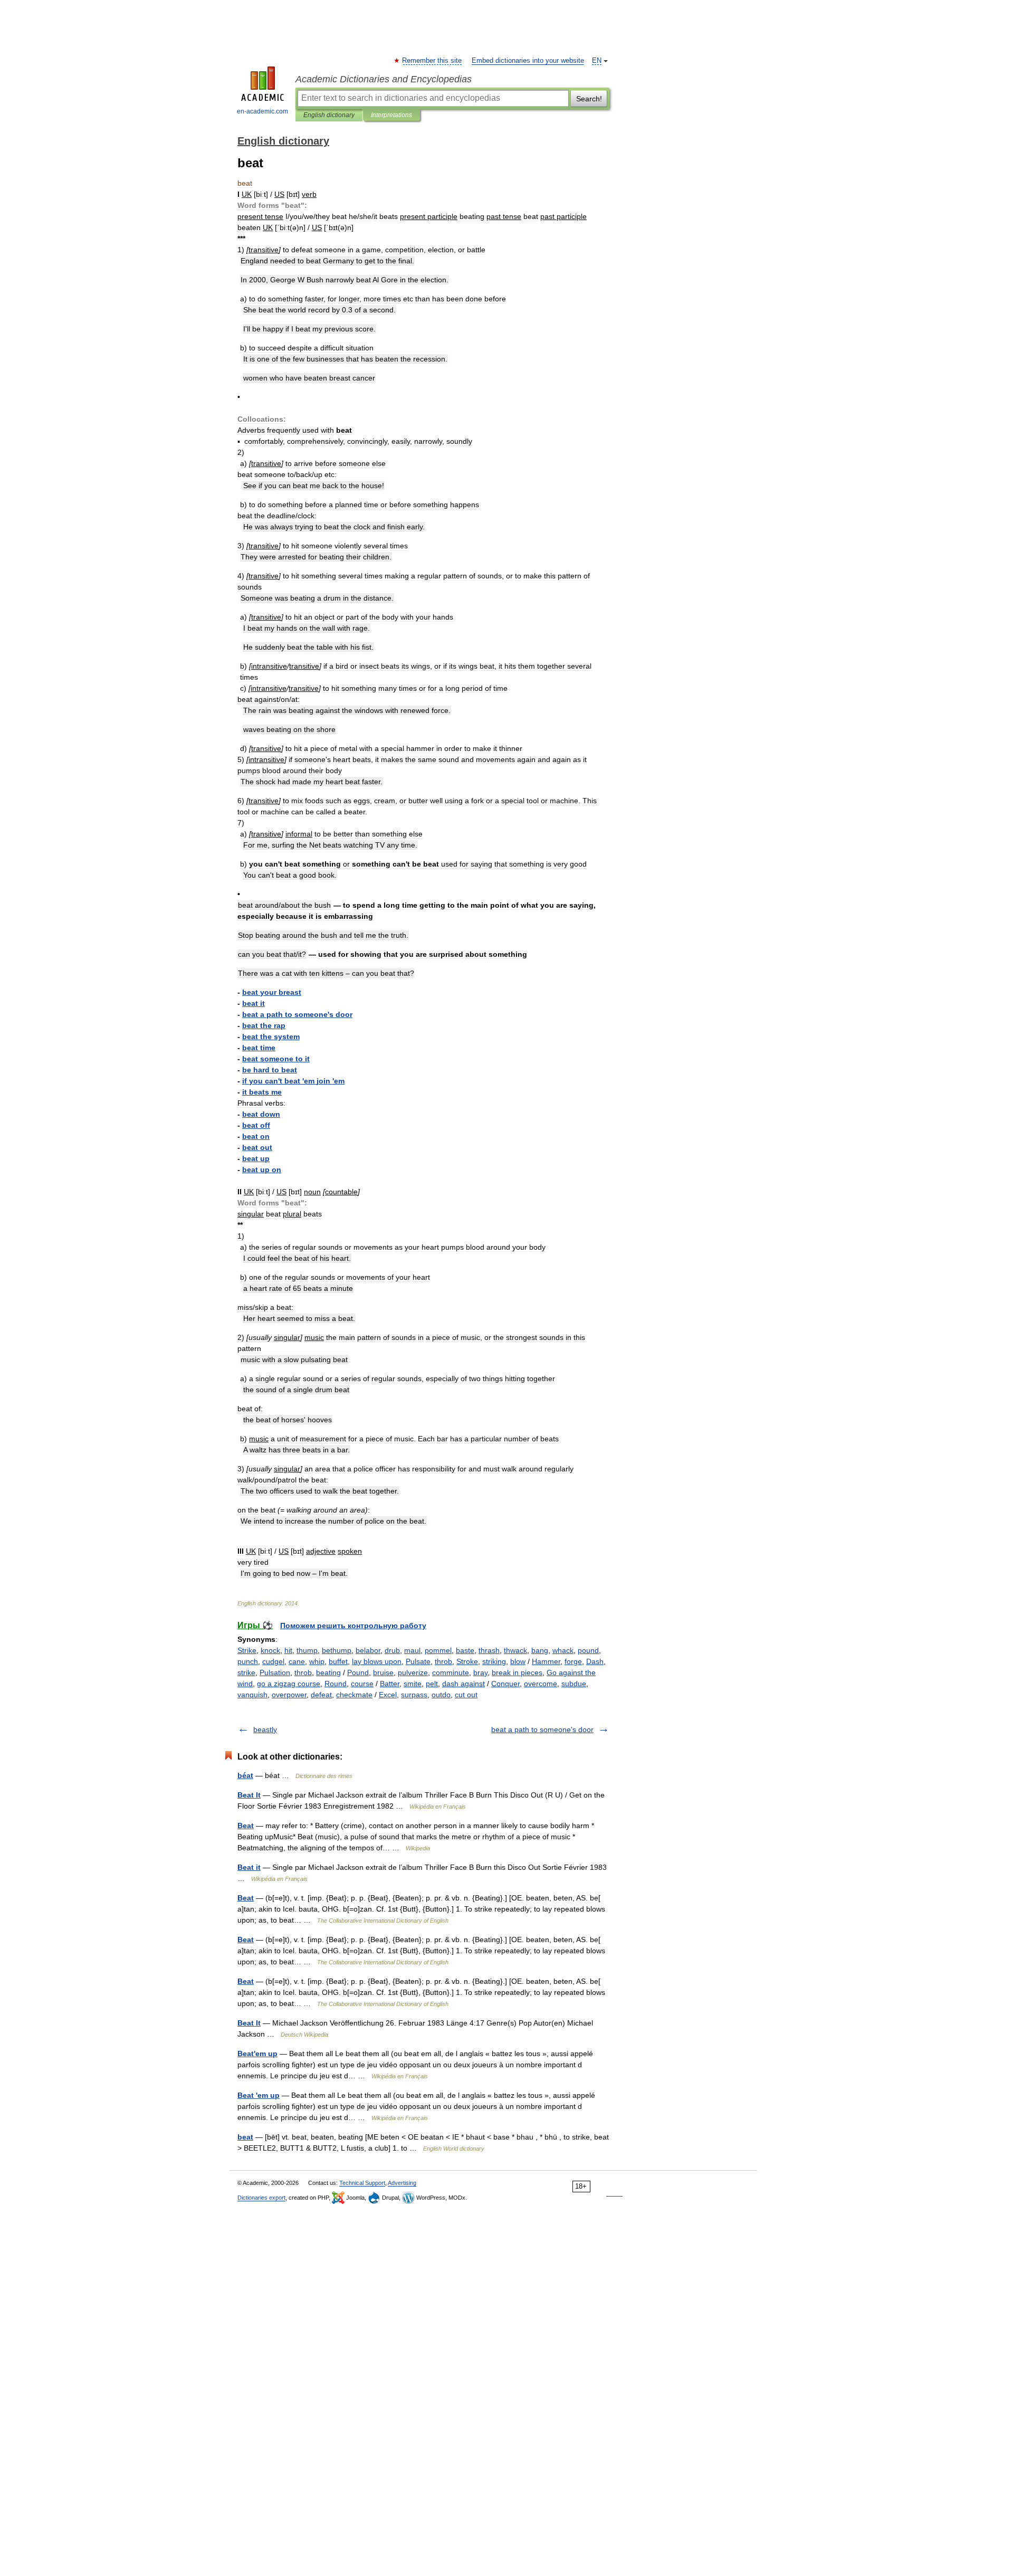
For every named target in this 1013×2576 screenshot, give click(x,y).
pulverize (413, 1672)
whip (317, 1661)
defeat (321, 1695)
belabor (368, 1650)
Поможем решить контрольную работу (353, 1626)
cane (297, 1661)
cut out (466, 1695)
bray (480, 1672)
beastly (265, 1729)
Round (336, 1684)
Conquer (505, 1684)
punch (248, 1661)
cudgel (273, 1661)
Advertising (402, 2183)
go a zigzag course (289, 1684)
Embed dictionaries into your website (528, 61)
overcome (541, 1684)
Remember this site (432, 61)
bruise (383, 1672)
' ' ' (293, 1081)
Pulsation (275, 1672)
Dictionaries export (261, 2198)
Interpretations (391, 115)
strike (246, 1672)
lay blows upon (377, 1661)
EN (597, 61)
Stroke (467, 1661)
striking (494, 1661)
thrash (489, 1650)
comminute (451, 1672)
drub (392, 1650)
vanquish (252, 1695)
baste (465, 1650)
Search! (589, 99)
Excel (388, 1695)
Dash (595, 1661)
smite (413, 1684)
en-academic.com (262, 111)
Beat (246, 1826)
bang (540, 1650)
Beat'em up (257, 2054)
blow (518, 1661)
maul (412, 1650)
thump (307, 1650)
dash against (464, 1684)
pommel (438, 1650)
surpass (414, 1695)
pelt (432, 1684)
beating (328, 1672)
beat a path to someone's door (542, 1729)
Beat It (249, 1795)
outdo (441, 1695)
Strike (247, 1650)
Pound (358, 1672)
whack (563, 1650)
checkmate (354, 1695)
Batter (390, 1684)
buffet (338, 1661)
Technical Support (362, 2183)
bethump (337, 1650)
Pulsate (418, 1661)
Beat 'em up (259, 2095)
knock (270, 1650)
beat (245, 2137)
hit (288, 1650)
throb (443, 1661)
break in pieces (517, 1672)
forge (573, 1661)
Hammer (546, 1661)
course (362, 1684)
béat (245, 1775)
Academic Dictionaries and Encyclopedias (384, 79)
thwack (515, 1650)
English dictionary (329, 115)
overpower (289, 1695)
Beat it (249, 1867)
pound (588, 1650)
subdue (574, 1684)
